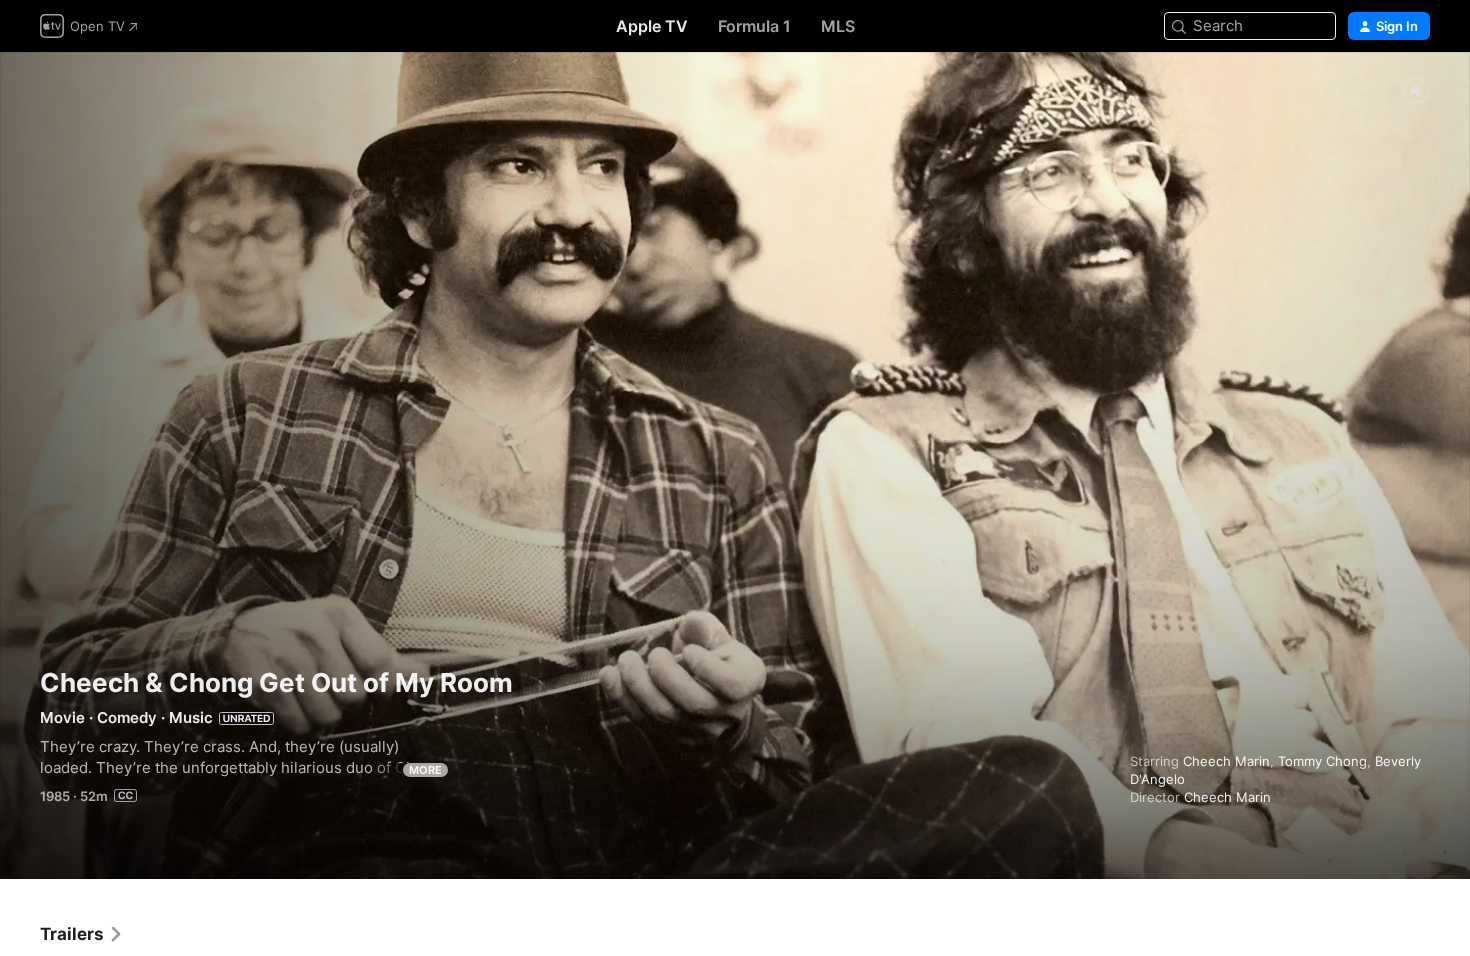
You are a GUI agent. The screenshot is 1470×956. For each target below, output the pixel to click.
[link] (82, 934)
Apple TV (652, 26)
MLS (838, 26)
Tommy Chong (1322, 761)
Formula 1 (754, 26)
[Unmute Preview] (1416, 91)
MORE (425, 770)
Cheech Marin (1226, 761)
